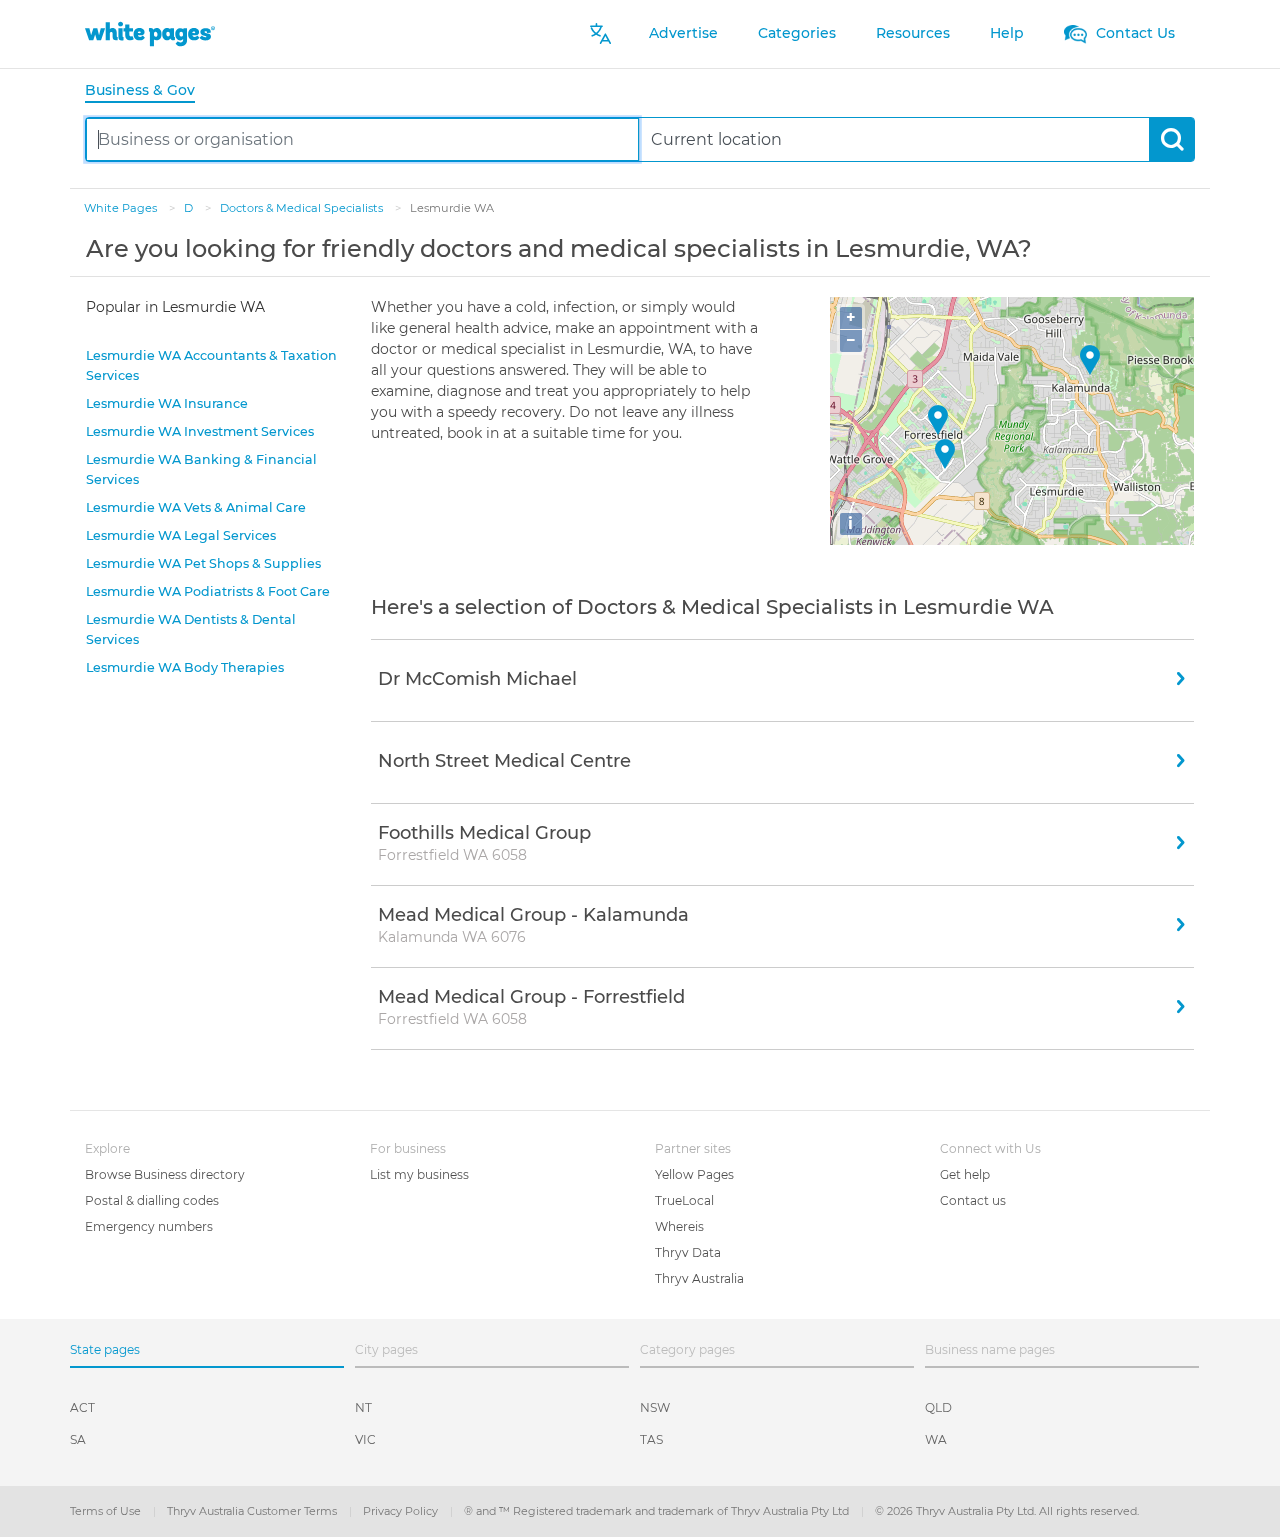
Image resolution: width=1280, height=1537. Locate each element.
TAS (651, 1439)
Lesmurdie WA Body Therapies (185, 667)
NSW (655, 1407)
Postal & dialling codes (152, 1200)
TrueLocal (684, 1200)
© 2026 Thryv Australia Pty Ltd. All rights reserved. (1007, 1511)
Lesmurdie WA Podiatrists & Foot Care (208, 591)
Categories (797, 33)
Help (1007, 33)
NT (363, 1407)
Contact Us (1133, 33)
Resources (913, 33)
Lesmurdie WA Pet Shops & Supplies (203, 563)
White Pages (122, 208)
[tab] (148, 91)
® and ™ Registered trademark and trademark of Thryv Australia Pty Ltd (658, 1511)
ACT (82, 1407)
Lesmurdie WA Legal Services (181, 535)
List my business (419, 1174)
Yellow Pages (694, 1174)
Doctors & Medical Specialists (303, 208)
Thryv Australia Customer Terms (253, 1511)
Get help (965, 1174)
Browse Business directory (165, 1174)
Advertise (683, 33)
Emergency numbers (149, 1226)
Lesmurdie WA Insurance (167, 403)
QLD (938, 1407)
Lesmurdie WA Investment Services (200, 431)
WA (936, 1439)
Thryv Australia (699, 1278)
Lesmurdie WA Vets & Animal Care (196, 507)
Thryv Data (688, 1252)
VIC (365, 1439)
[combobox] (362, 139)
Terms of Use (107, 1511)
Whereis (679, 1226)
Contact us (973, 1200)
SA (78, 1439)
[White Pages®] (150, 33)
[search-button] (1171, 139)
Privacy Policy (402, 1511)
